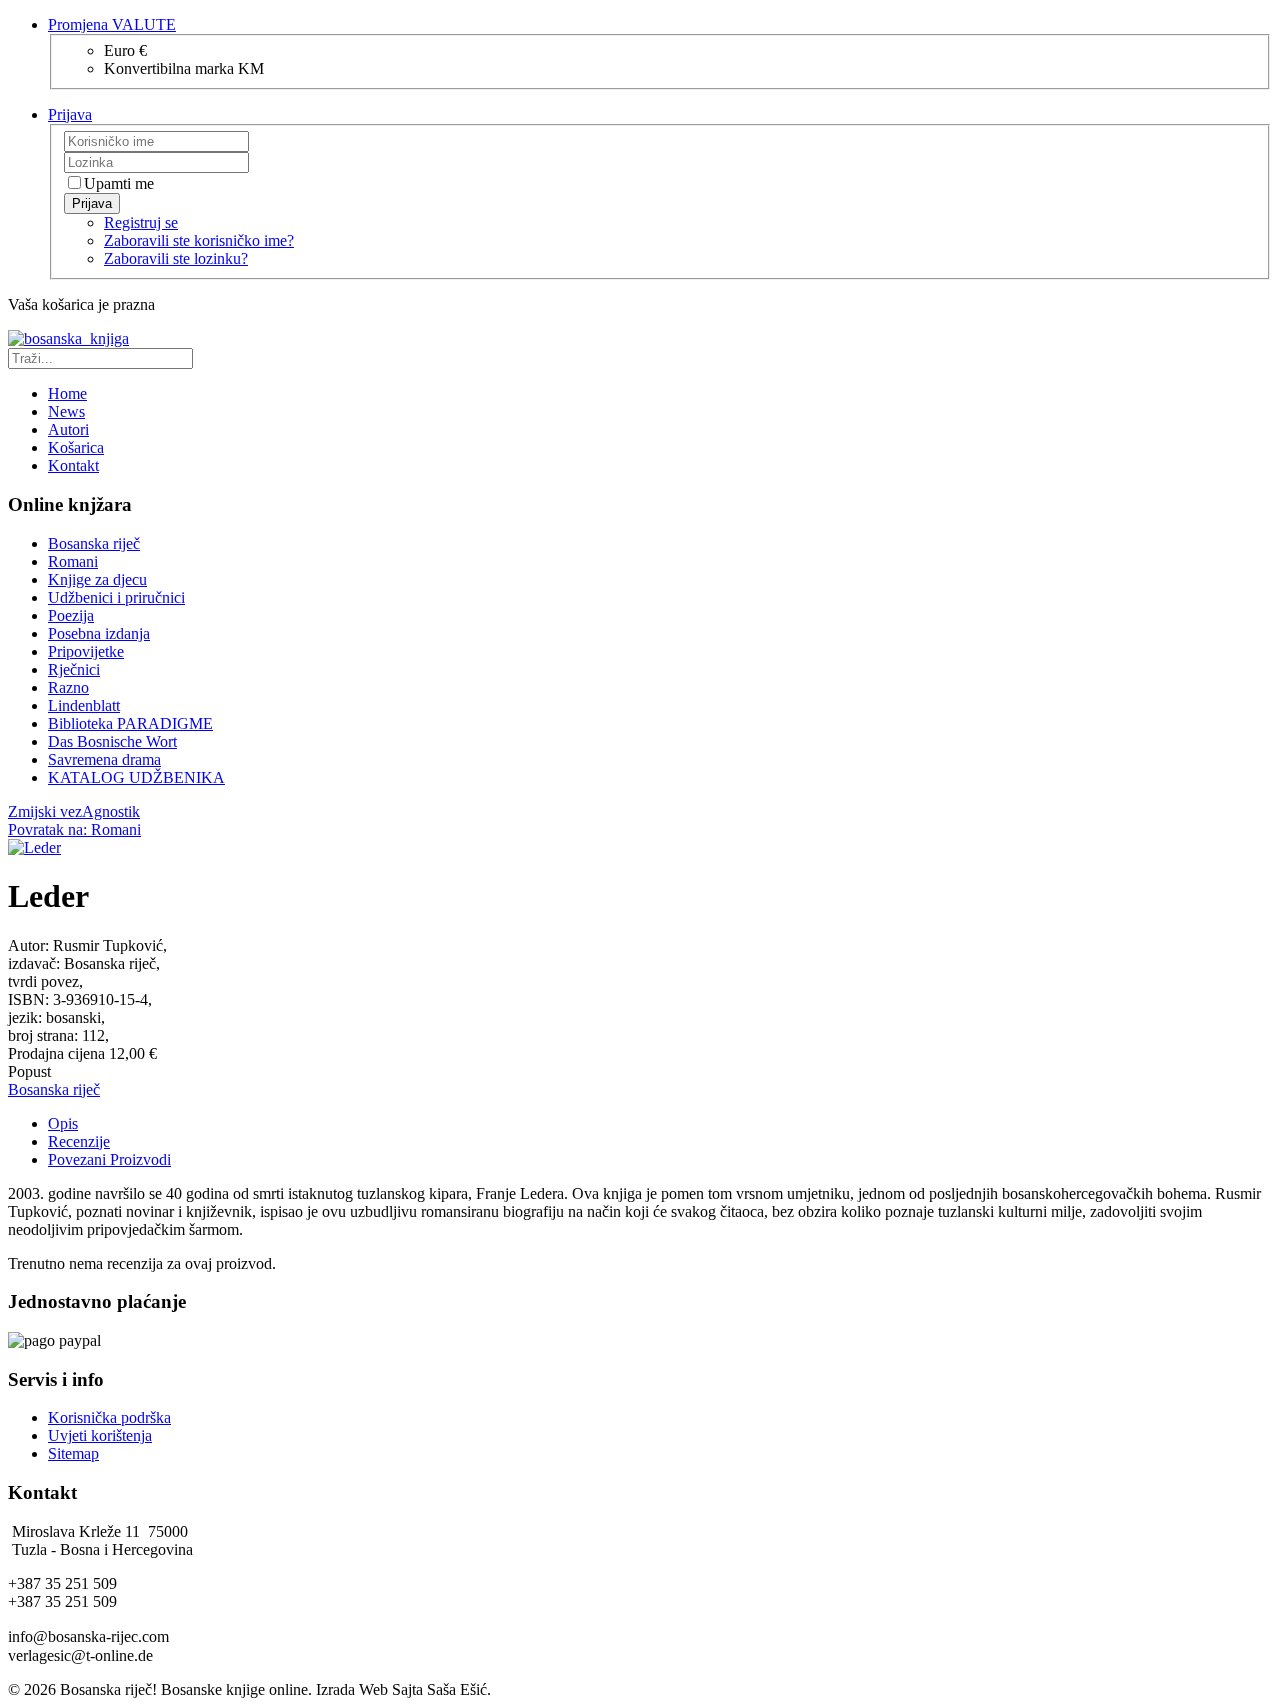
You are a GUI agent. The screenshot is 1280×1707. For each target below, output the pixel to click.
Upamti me (119, 183)
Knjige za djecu (97, 579)
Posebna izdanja (99, 633)
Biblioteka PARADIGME (130, 723)
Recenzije (79, 1141)
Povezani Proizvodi (109, 1159)
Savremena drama (104, 759)
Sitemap (73, 1453)
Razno (68, 687)
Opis (63, 1123)
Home (67, 393)
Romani (73, 561)
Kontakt (73, 465)
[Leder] (34, 847)
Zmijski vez (45, 811)
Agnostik (111, 811)
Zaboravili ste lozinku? (176, 258)
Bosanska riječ (94, 543)
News (66, 411)
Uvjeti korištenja (100, 1435)
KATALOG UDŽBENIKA (136, 777)
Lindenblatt (84, 705)
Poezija (71, 615)
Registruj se (141, 222)
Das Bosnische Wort (112, 741)
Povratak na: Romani (74, 829)
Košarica (76, 447)
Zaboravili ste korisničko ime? (199, 240)
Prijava (92, 203)
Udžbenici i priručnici (116, 597)
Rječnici (74, 669)
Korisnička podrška (109, 1417)
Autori (68, 429)
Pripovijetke (86, 651)
